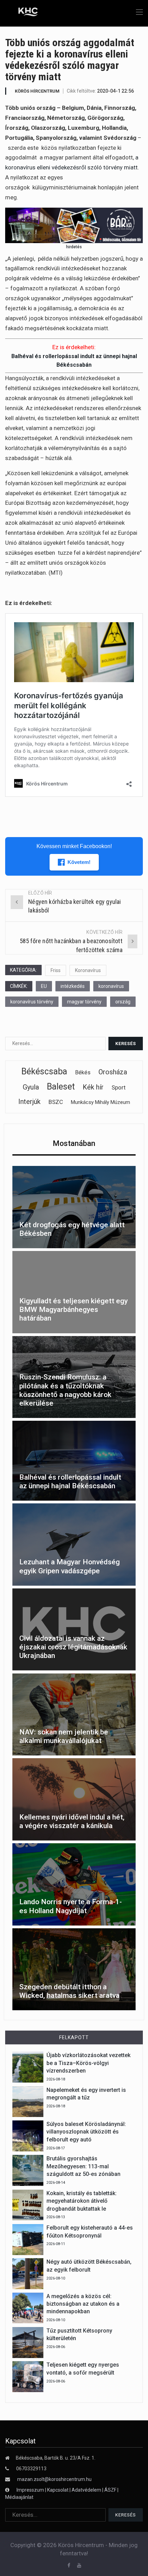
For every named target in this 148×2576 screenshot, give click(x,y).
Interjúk (29, 1102)
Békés (83, 1072)
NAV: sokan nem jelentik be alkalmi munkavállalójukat (64, 1736)
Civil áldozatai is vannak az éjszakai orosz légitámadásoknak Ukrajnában (73, 1647)
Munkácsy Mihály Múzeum (101, 1102)
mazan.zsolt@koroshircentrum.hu (54, 2479)
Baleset (61, 1087)
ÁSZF (110, 2490)
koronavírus (111, 986)
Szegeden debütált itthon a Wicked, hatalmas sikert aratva (69, 1991)
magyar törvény (84, 1002)
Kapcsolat (58, 2490)
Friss (56, 970)
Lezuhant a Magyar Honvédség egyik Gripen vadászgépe (70, 1566)
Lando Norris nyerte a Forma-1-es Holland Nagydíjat (71, 1906)
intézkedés (73, 986)
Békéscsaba (44, 1071)
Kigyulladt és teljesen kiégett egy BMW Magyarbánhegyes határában (73, 1310)
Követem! (79, 862)
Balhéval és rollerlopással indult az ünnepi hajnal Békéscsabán (70, 1482)
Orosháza (113, 1072)
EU (44, 986)
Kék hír (93, 1087)
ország (123, 1002)
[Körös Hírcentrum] (23, 13)
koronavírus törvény (32, 1002)
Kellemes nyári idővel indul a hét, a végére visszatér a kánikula (72, 1821)
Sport (119, 1087)
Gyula (31, 1087)
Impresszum (31, 2490)
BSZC (56, 1102)
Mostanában (74, 1143)
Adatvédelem (86, 2490)
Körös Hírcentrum (37, 91)
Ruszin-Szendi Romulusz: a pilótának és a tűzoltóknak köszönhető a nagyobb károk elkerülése (65, 1390)
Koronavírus (88, 970)
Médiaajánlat (19, 2497)
